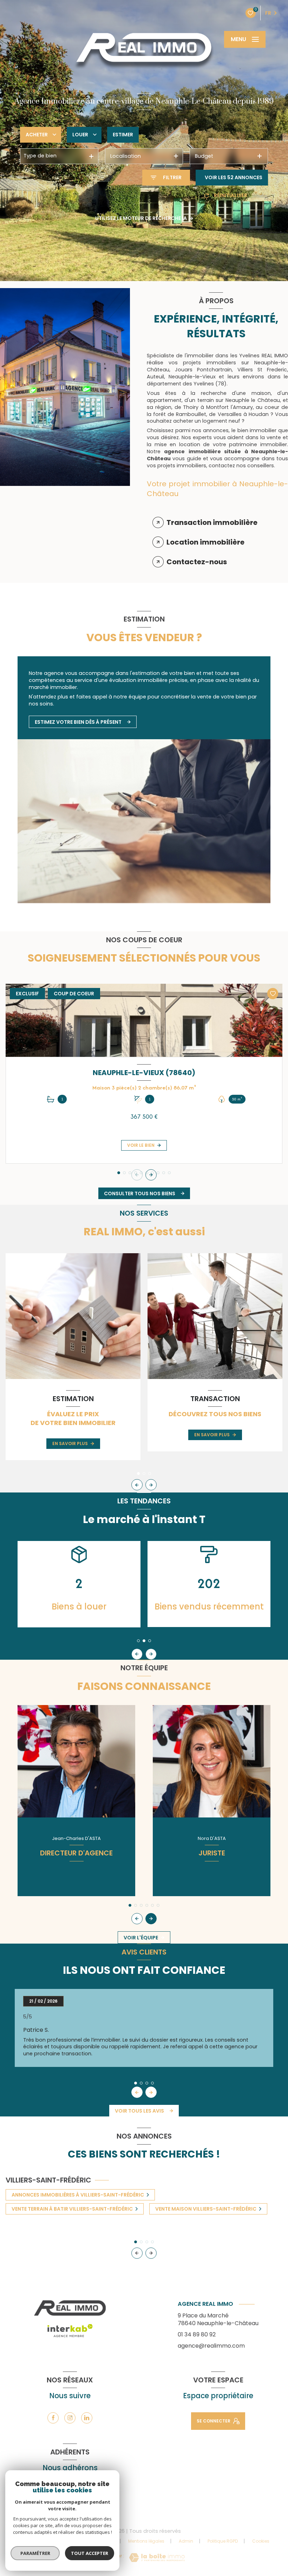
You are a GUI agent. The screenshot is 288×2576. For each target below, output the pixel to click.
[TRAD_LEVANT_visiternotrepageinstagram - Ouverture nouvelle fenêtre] (70, 2418)
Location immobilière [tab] (205, 542)
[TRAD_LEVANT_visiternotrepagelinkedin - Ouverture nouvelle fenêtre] (87, 2418)
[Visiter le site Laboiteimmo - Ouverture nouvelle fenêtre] (157, 2558)
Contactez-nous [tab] (197, 562)
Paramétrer (35, 2553)
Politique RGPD (223, 2541)
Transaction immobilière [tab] (212, 522)
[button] (151, 1175)
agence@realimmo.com (211, 2346)
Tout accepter (90, 2553)
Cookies (261, 2541)
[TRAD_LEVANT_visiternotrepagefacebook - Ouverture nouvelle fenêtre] (53, 2418)
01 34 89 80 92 (197, 2334)
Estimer (123, 135)
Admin (186, 2541)
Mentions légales (146, 2541)
